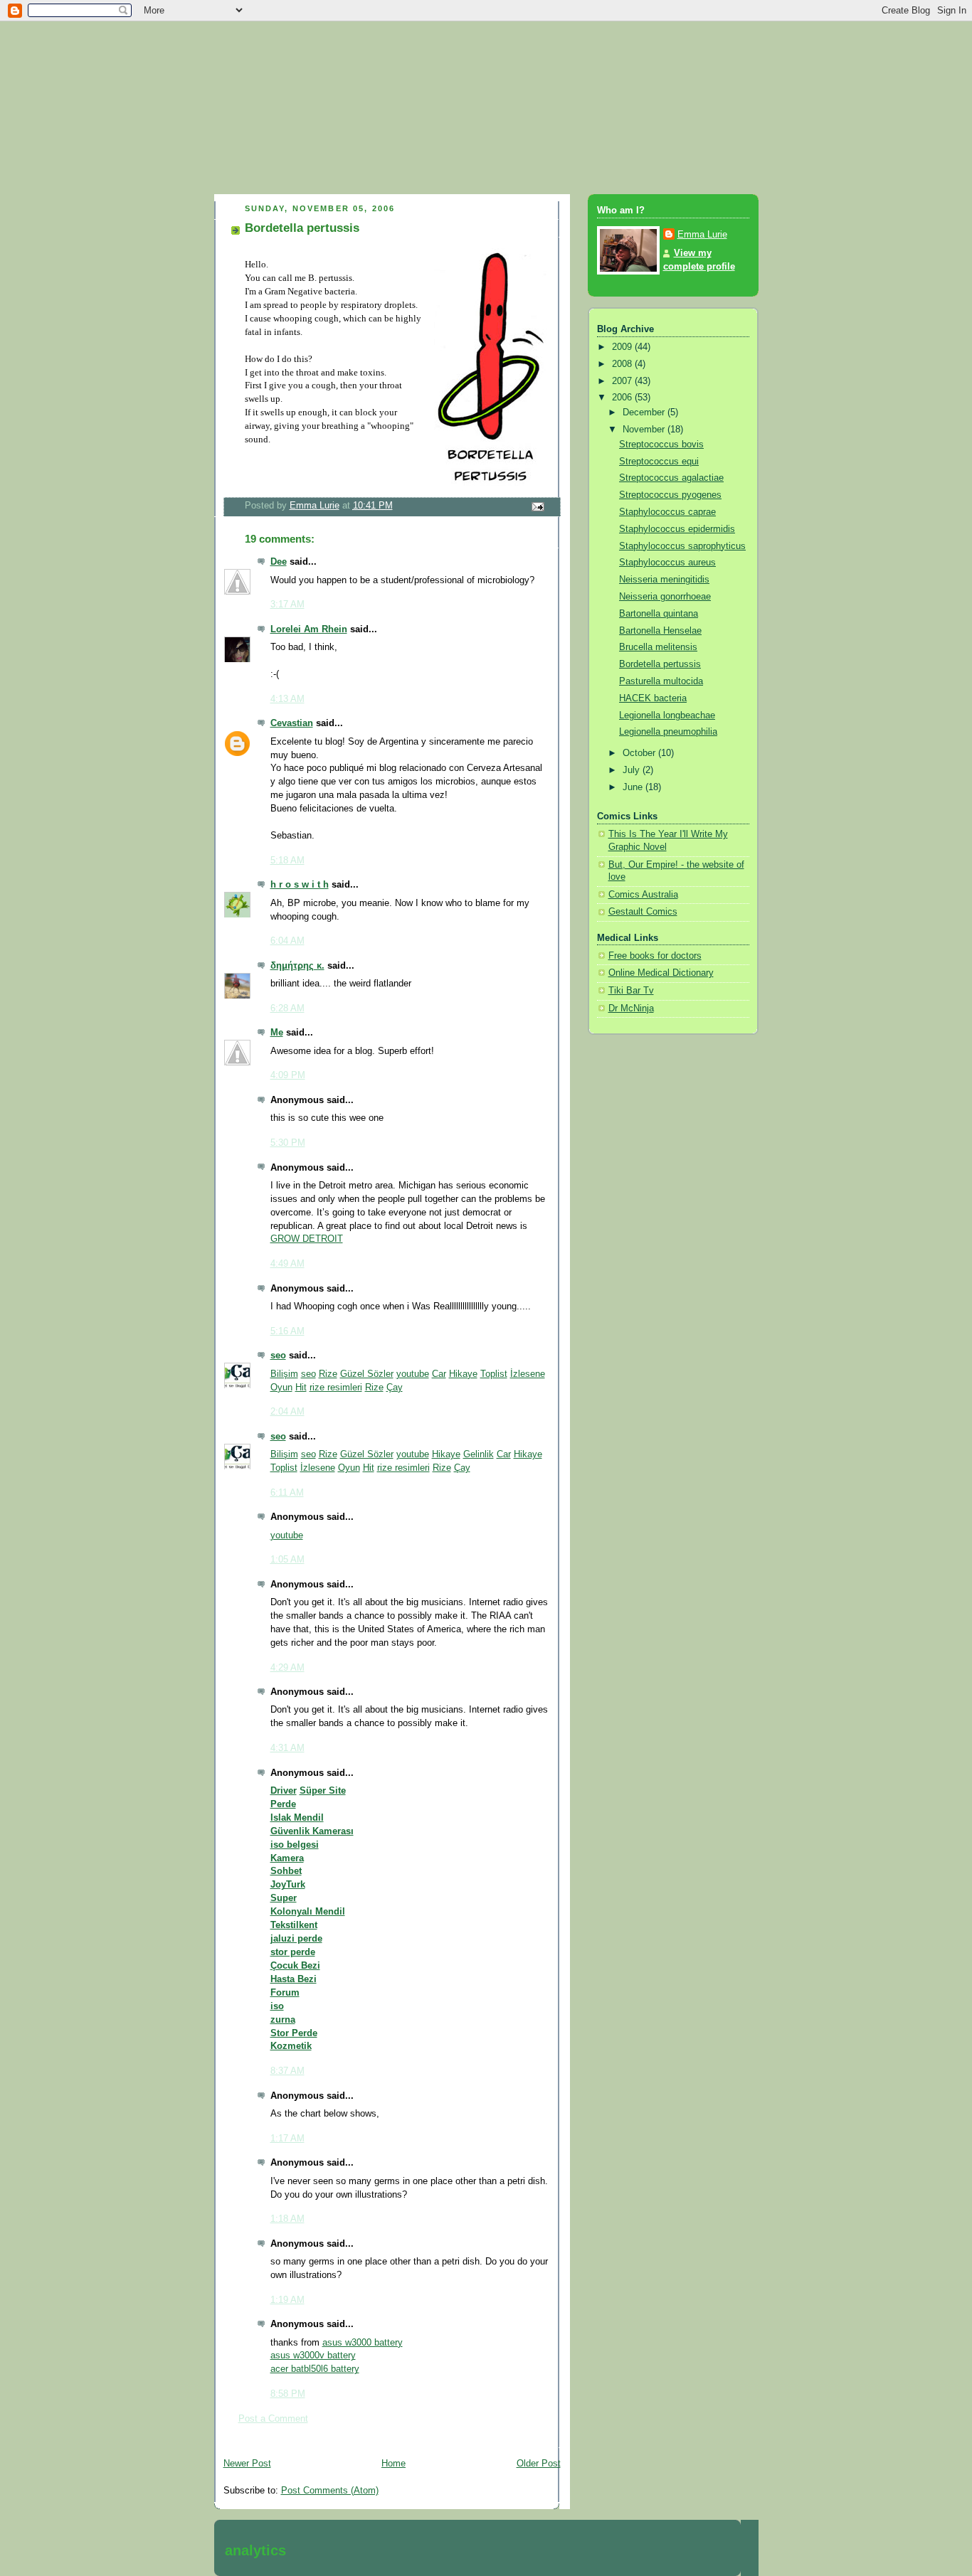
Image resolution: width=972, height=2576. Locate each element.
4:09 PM (288, 1075)
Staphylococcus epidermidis (677, 529)
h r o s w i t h (300, 885)
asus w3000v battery (313, 2356)
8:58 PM (288, 2394)
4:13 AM (287, 699)
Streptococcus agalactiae (671, 478)
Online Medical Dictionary (661, 973)
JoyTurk (288, 1885)
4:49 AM (287, 1264)
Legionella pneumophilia (668, 732)
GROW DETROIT (307, 1239)
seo (278, 1356)
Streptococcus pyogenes (670, 495)
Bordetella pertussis (660, 664)
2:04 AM (287, 1412)
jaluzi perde (296, 1939)
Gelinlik (479, 1454)
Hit (301, 1388)
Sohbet (286, 1871)
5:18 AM (287, 861)
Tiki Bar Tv (631, 991)
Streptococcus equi (659, 462)
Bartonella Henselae (660, 631)
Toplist (494, 1374)
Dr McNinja (631, 1008)
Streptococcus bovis (661, 445)
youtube (413, 1374)
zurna (283, 2020)
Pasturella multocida (661, 681)
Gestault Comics (643, 912)
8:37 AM (287, 2071)
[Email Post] (537, 506)
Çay (395, 1388)
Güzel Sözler (367, 1374)
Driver (284, 1791)
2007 (623, 381)
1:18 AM (287, 2219)
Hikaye (463, 1374)
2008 (623, 364)
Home (393, 2464)
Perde (283, 1804)
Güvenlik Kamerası (312, 1831)
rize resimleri (336, 1388)
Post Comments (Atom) (330, 2491)
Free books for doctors (655, 956)
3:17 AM (287, 605)
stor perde (293, 1952)
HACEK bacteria (653, 698)
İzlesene (528, 1374)
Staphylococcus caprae (667, 512)
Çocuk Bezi (295, 1966)
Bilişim (284, 1374)
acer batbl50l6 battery (315, 2369)
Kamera (287, 1858)
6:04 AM (287, 941)
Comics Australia (643, 895)
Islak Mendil (297, 1818)
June (634, 787)
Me (277, 1033)
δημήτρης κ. (297, 966)
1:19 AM (287, 2300)
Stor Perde (294, 2033)
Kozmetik (291, 2046)
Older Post (539, 2464)
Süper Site (323, 1791)
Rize (328, 1374)
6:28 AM (287, 1008)
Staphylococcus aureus (667, 563)
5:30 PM (288, 1143)
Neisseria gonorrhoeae (665, 597)
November (645, 430)
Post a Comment (273, 2419)
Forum (285, 1993)
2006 (623, 398)
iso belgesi (295, 1845)
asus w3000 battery (363, 2343)
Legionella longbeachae (667, 715)
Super (284, 1898)
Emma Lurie (702, 235)
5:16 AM (287, 1331)
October (640, 753)
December (645, 413)
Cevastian (292, 723)
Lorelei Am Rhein (309, 629)
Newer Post (247, 2464)
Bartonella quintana (659, 614)
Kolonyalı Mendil (308, 1912)
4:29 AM (287, 1668)
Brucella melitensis (658, 647)
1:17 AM (287, 2139)
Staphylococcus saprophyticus (682, 546)
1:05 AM (287, 1560)
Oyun (281, 1388)
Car (439, 1374)
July (633, 770)
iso (277, 2006)
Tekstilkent (294, 1925)
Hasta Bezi (294, 1979)
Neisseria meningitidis (664, 580)
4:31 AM (287, 1748)
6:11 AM (287, 1493)
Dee (279, 562)
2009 (623, 347)
